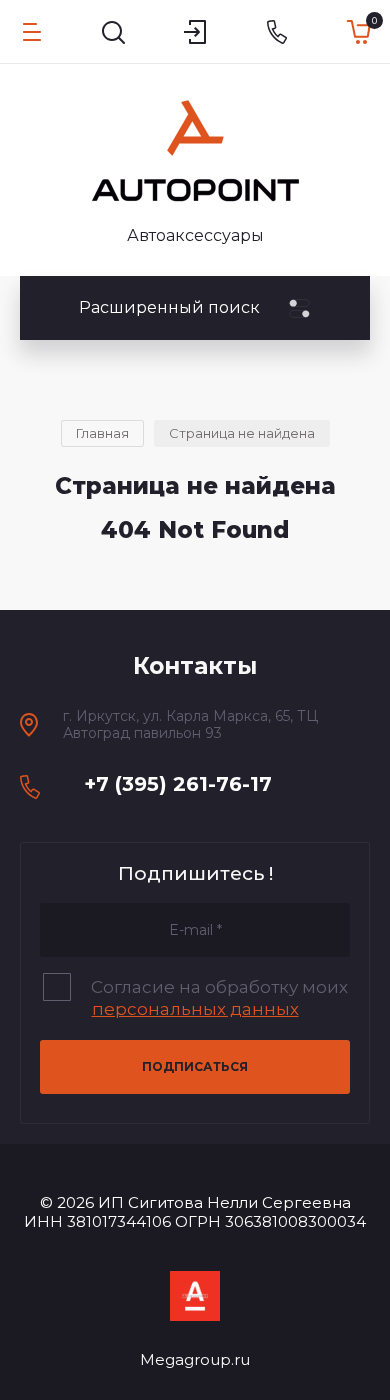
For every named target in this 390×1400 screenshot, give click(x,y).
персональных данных (195, 1009)
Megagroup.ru (195, 1359)
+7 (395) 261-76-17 (178, 784)
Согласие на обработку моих (219, 997)
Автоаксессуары (195, 235)
